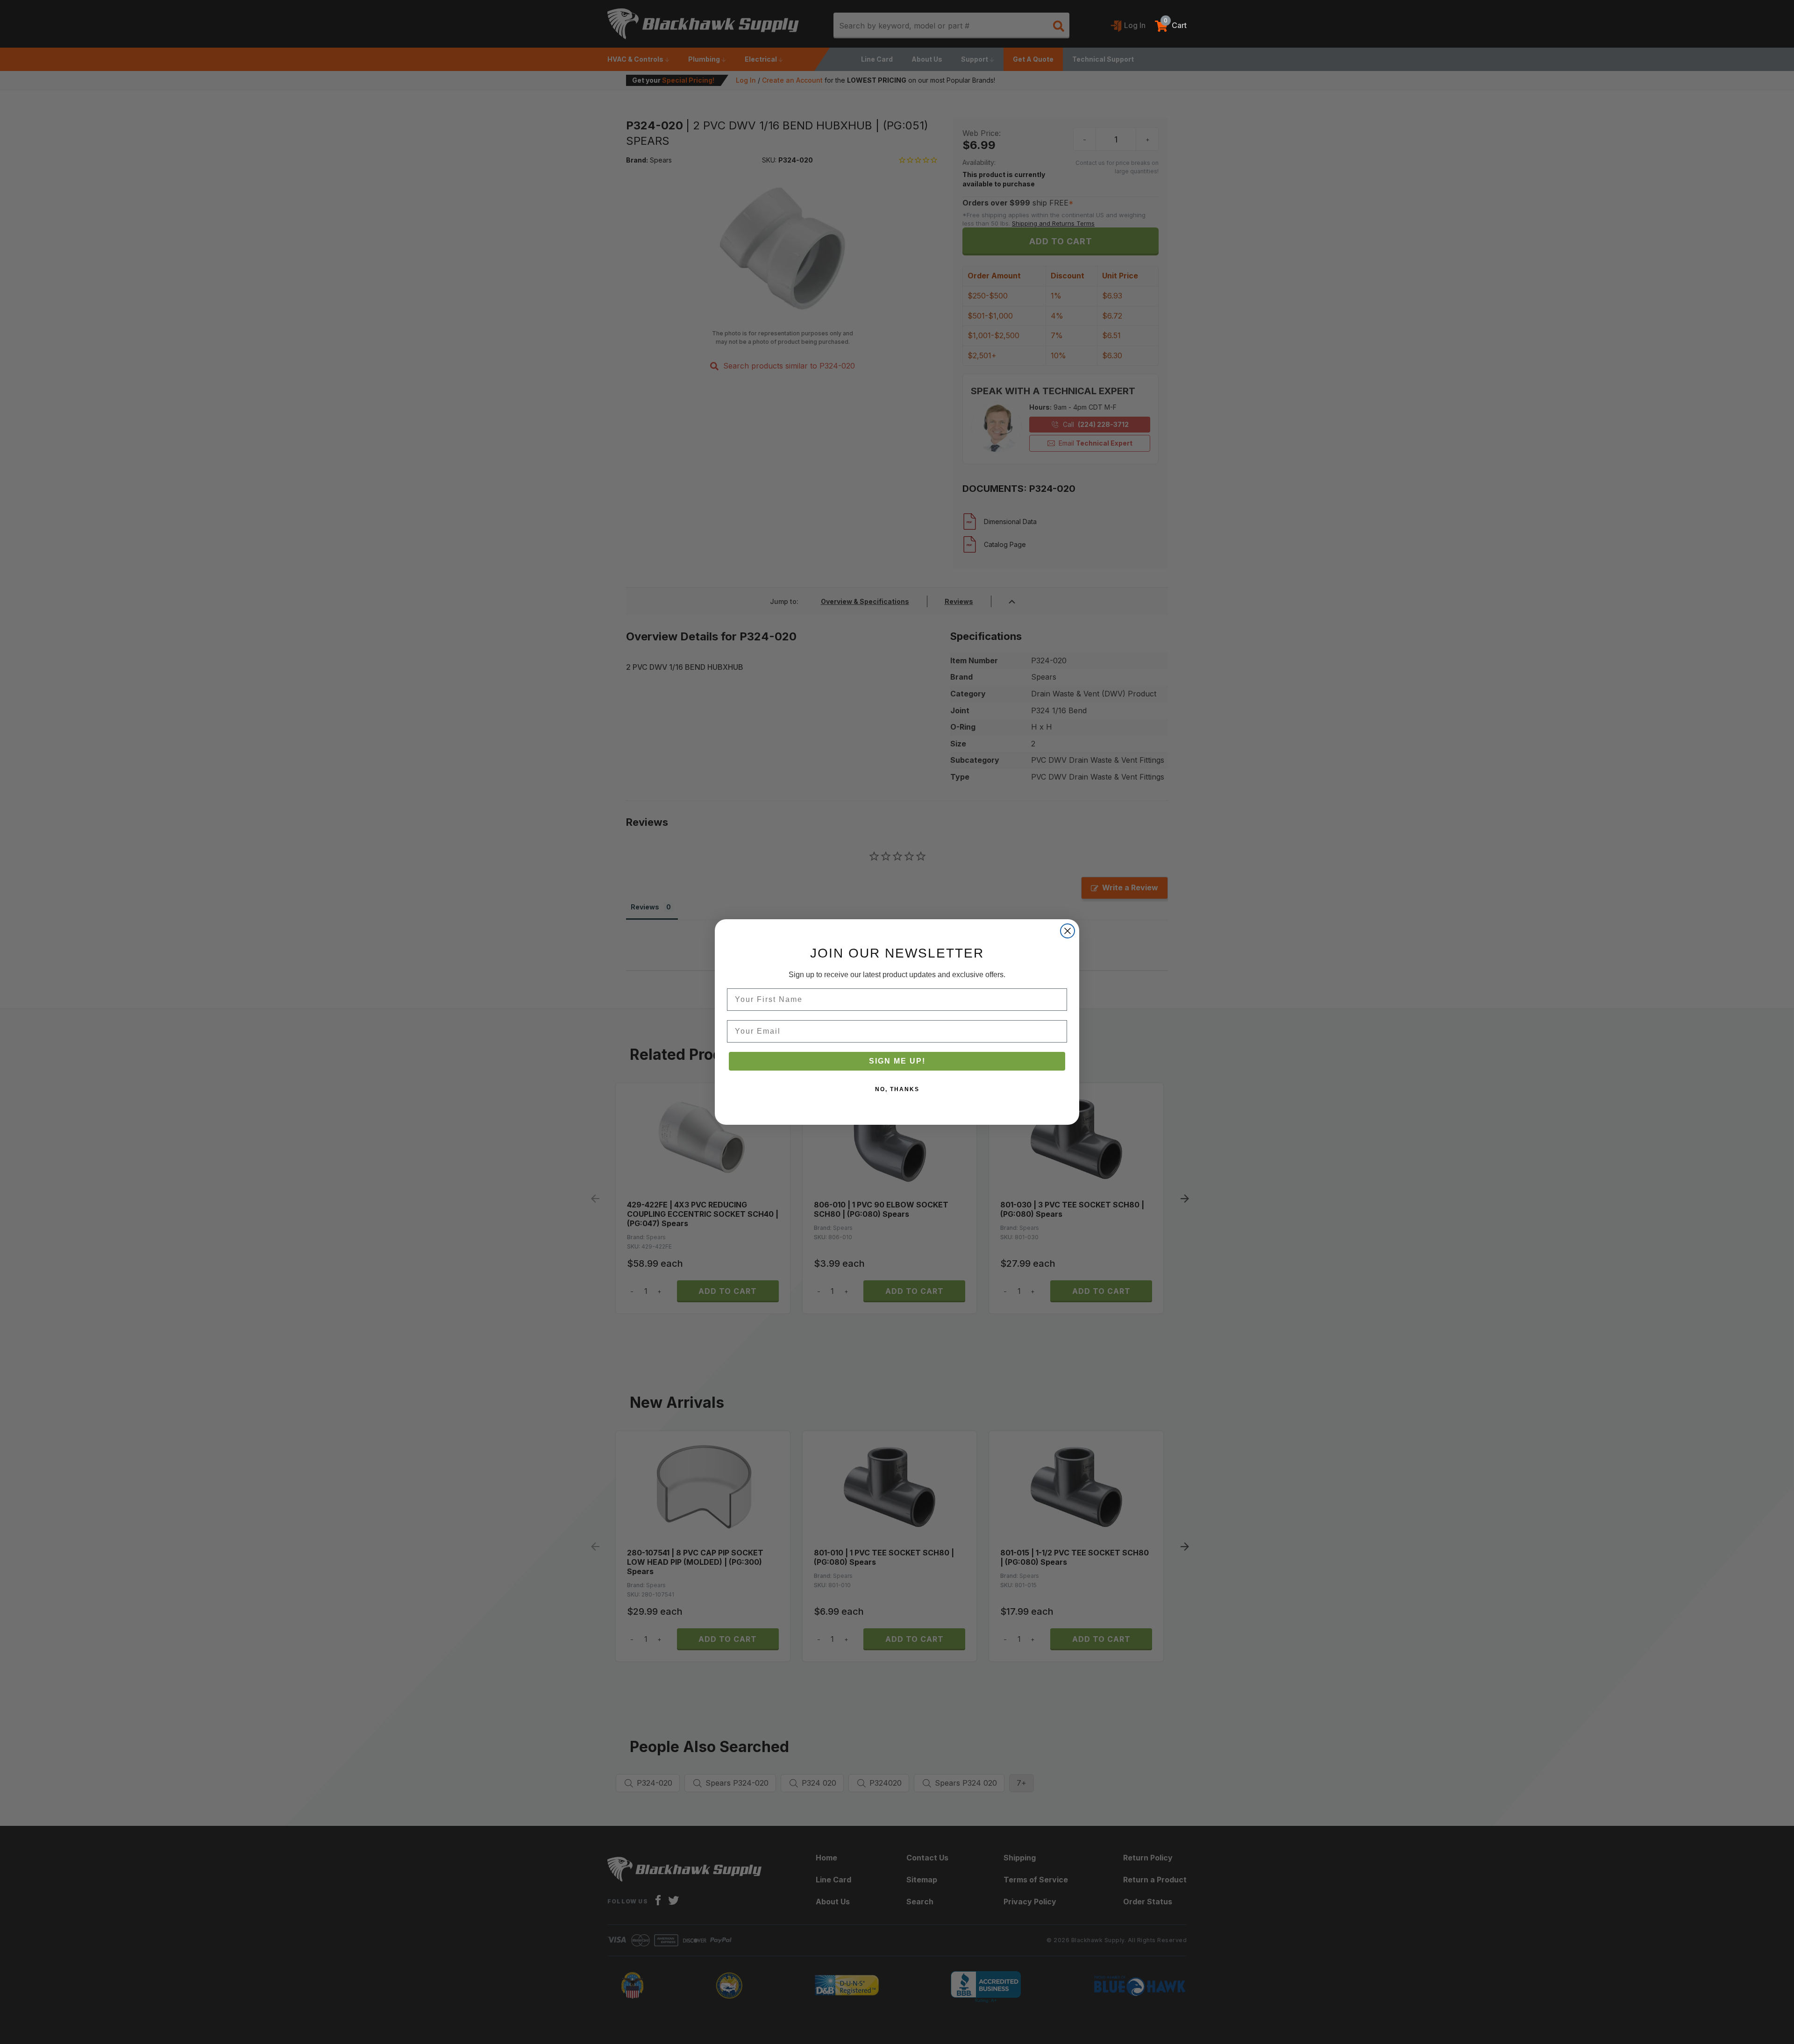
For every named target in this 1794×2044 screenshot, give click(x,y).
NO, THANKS (897, 1089)
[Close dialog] (1068, 931)
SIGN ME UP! (897, 1061)
